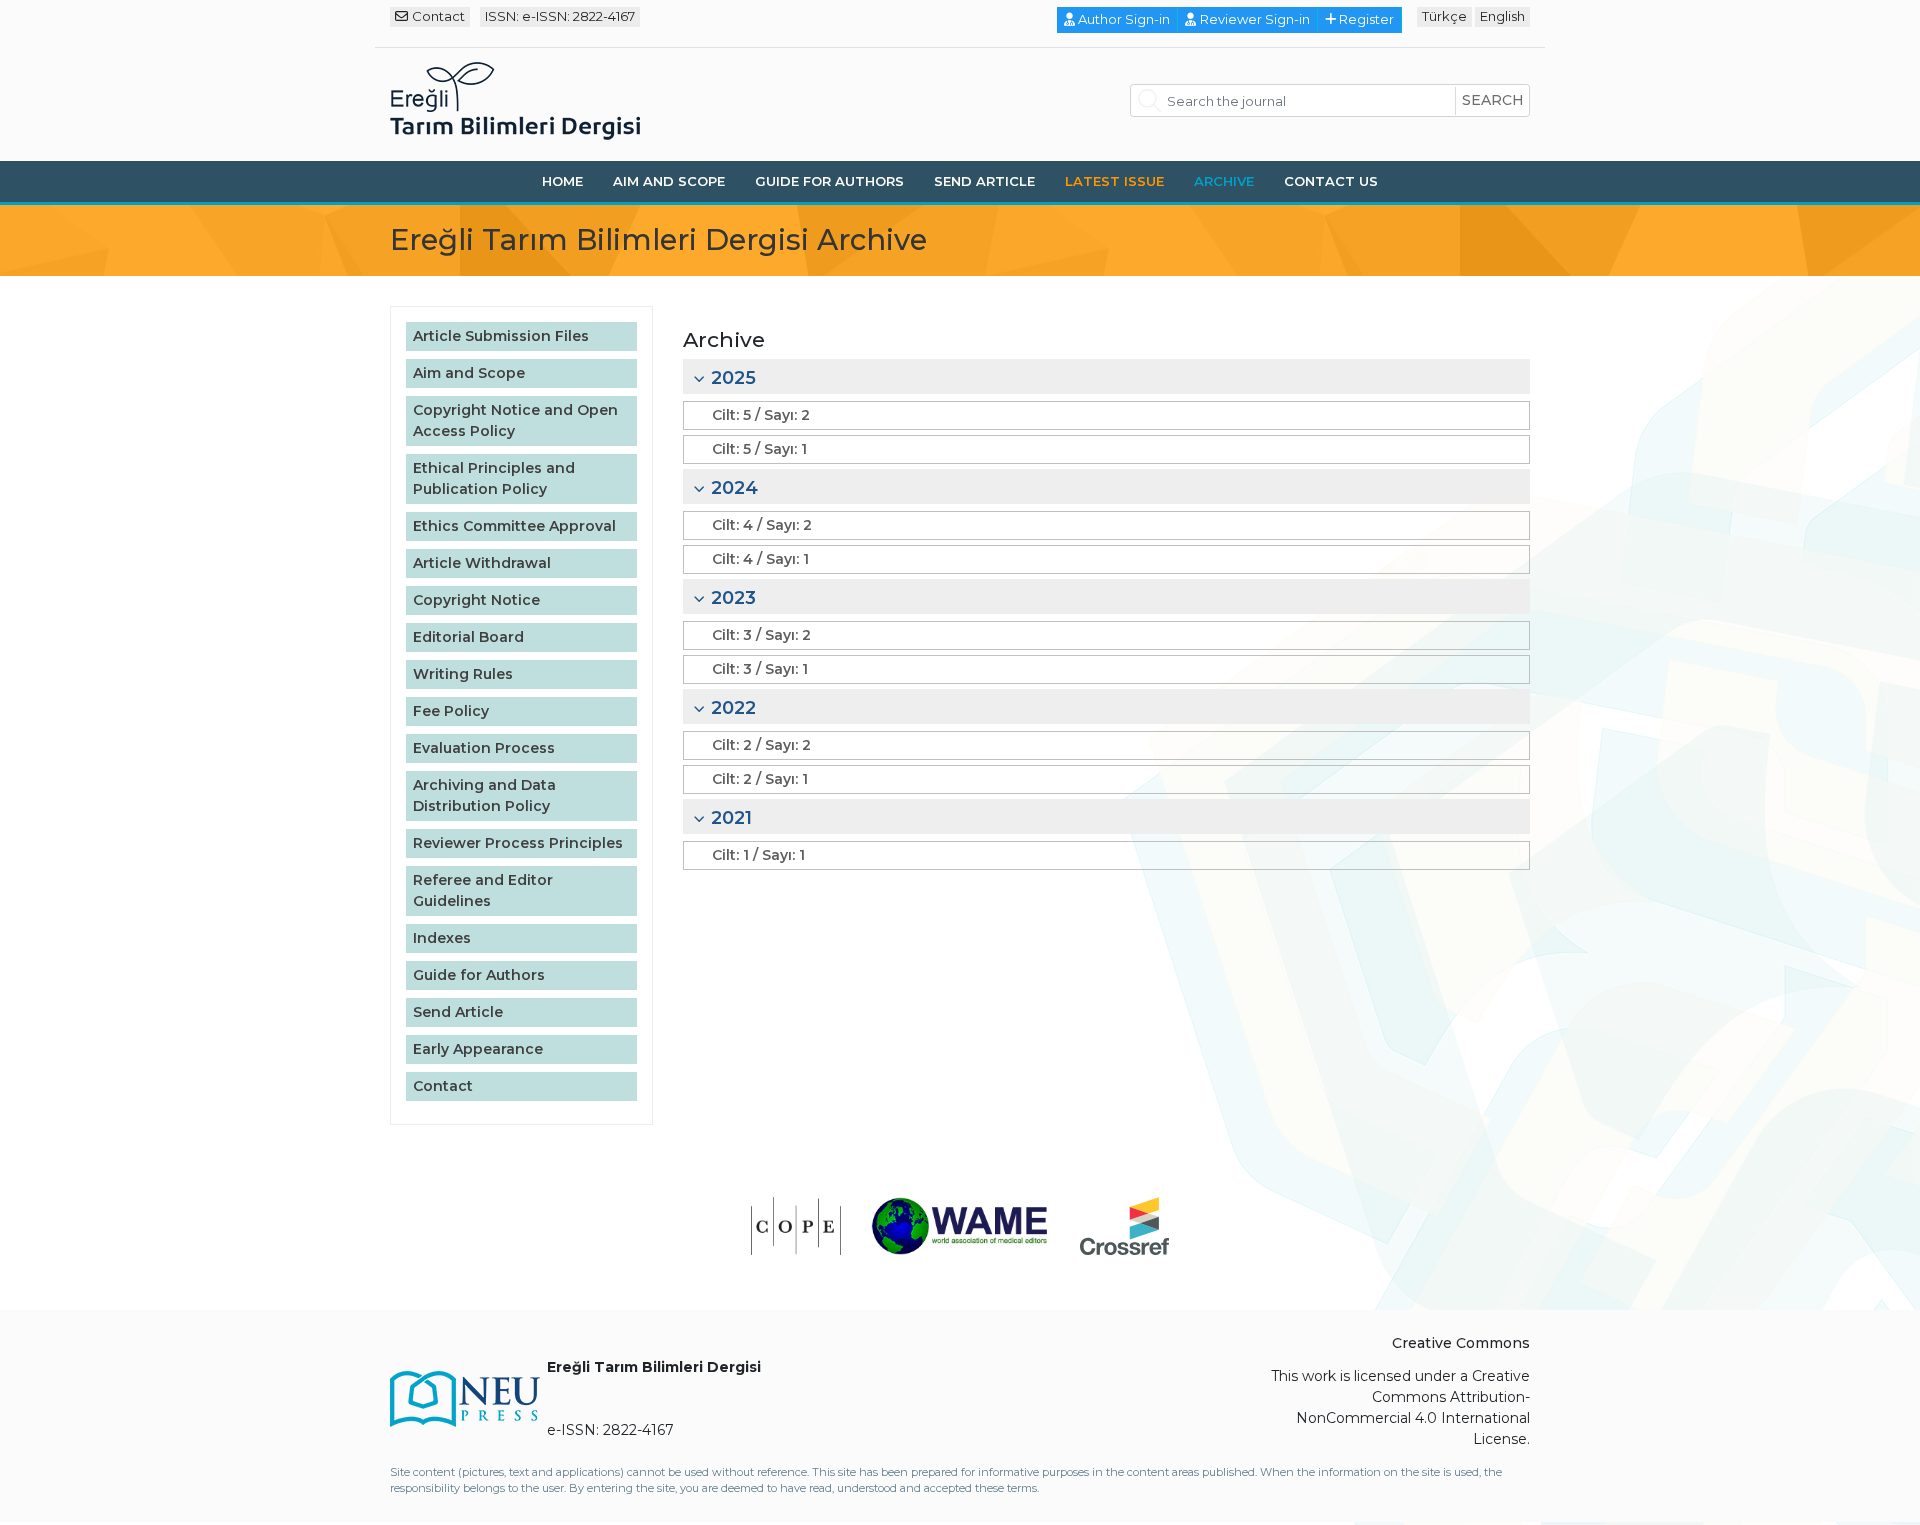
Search (1493, 100)
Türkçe (1444, 16)
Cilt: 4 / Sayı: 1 (760, 559)
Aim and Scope (669, 181)
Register (1366, 19)
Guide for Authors (829, 181)
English (1502, 16)
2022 (733, 708)
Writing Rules (463, 674)
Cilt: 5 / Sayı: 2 (761, 415)
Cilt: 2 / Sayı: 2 (761, 745)
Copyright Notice (476, 600)
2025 (733, 378)
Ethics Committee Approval (514, 526)
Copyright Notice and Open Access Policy (515, 420)
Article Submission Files (501, 336)
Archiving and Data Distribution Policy (484, 795)
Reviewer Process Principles (518, 843)
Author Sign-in (1124, 19)
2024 (734, 488)
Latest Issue (1114, 181)
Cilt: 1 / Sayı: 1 (758, 855)
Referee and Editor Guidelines (483, 890)
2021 (731, 818)
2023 (733, 598)
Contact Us (1331, 181)
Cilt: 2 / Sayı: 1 (760, 779)
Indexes (442, 938)
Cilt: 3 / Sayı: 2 (761, 635)
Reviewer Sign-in (1255, 19)
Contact (438, 16)
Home (562, 181)
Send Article (984, 181)
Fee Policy (451, 711)
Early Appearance (478, 1049)
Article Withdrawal (482, 563)
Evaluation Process (484, 748)
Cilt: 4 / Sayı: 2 (762, 525)
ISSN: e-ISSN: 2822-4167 (560, 16)
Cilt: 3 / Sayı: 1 (760, 669)
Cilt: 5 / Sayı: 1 (759, 449)
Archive (1224, 181)
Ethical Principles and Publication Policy (494, 478)
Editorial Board (468, 637)
